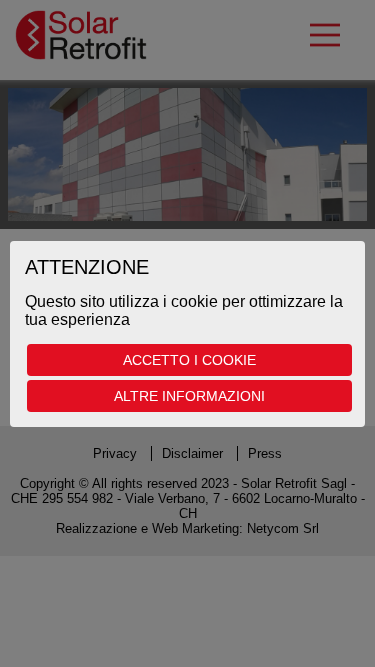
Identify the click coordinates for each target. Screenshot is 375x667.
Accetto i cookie (189, 360)
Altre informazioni (189, 396)
